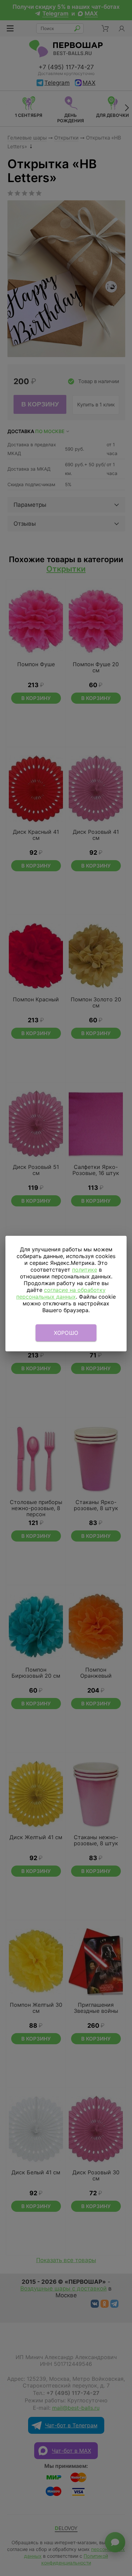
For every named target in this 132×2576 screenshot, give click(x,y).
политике (85, 1270)
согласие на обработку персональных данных (61, 1293)
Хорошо (66, 1333)
